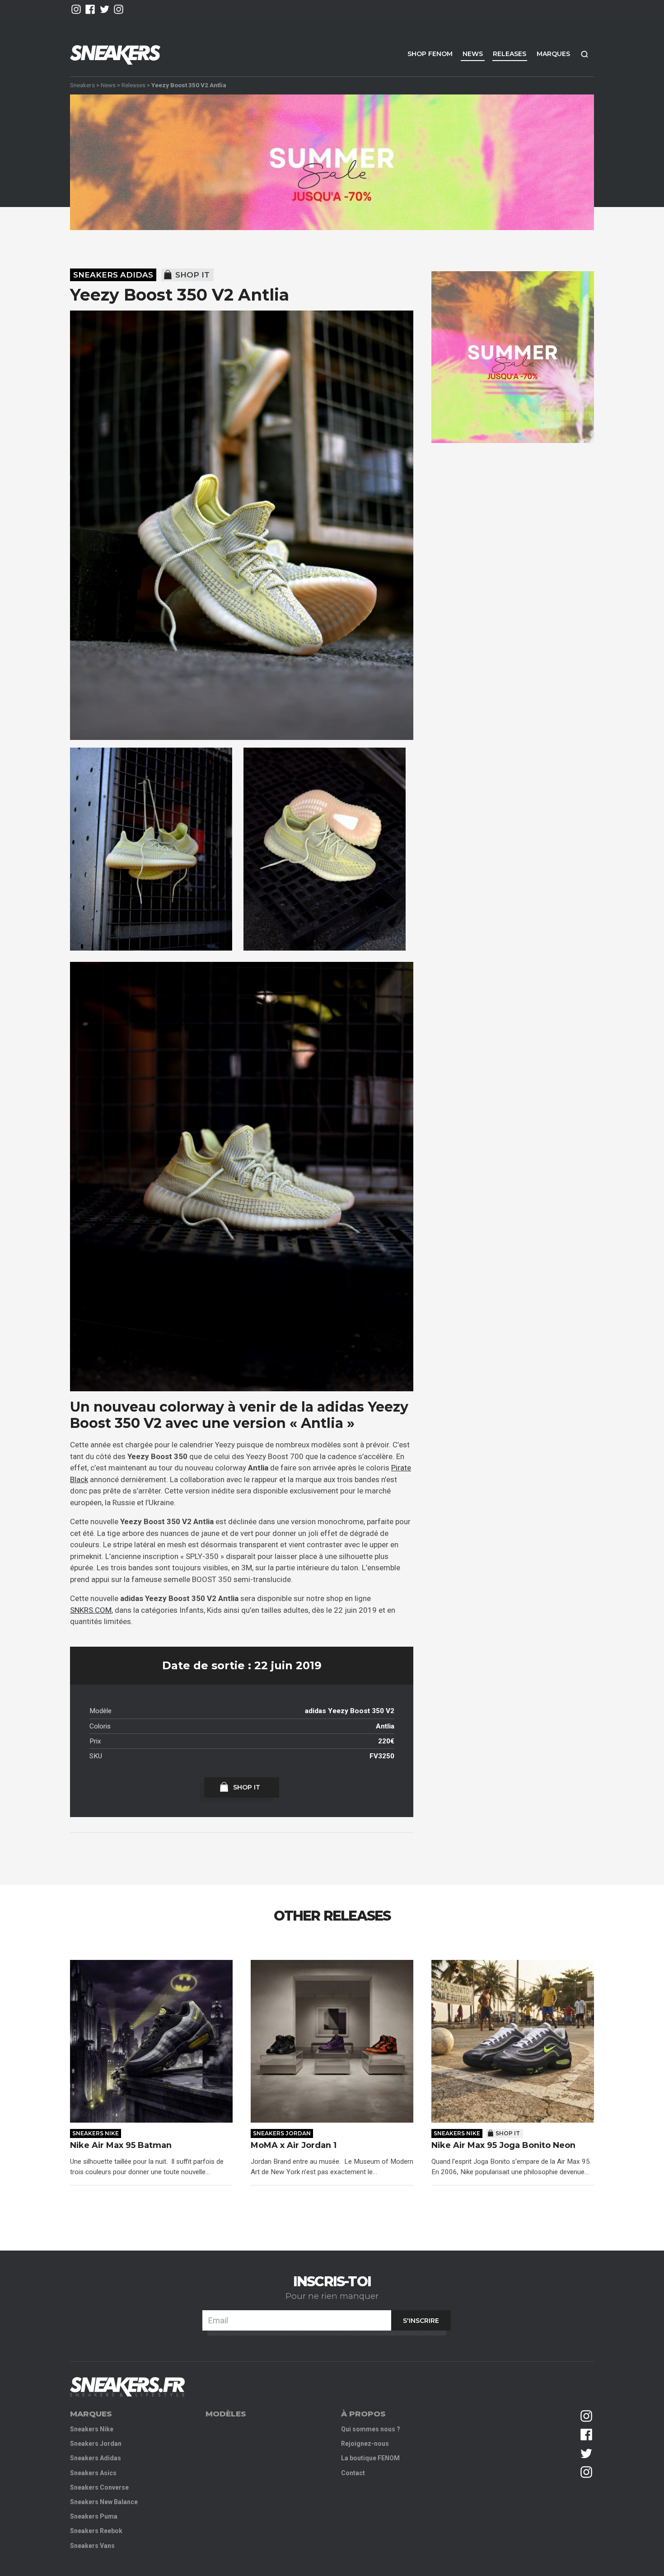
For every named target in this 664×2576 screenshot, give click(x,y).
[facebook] (90, 9)
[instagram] (76, 9)
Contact (353, 2473)
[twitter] (105, 9)
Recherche (585, 54)
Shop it (192, 275)
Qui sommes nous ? (371, 2429)
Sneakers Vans (92, 2546)
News (473, 54)
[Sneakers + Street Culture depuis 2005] (127, 2387)
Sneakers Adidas (113, 275)
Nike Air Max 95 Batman (121, 2145)
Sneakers (82, 85)
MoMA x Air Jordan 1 (294, 2145)
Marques (553, 54)
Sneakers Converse (99, 2487)
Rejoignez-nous (365, 2444)
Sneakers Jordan (282, 2133)
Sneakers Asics (93, 2473)
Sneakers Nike (96, 2133)
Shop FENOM (430, 54)
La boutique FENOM (370, 2458)
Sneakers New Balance (104, 2502)
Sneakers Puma (94, 2516)
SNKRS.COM (91, 1610)
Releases (510, 54)
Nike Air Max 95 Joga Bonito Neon (503, 2145)
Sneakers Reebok (96, 2531)
